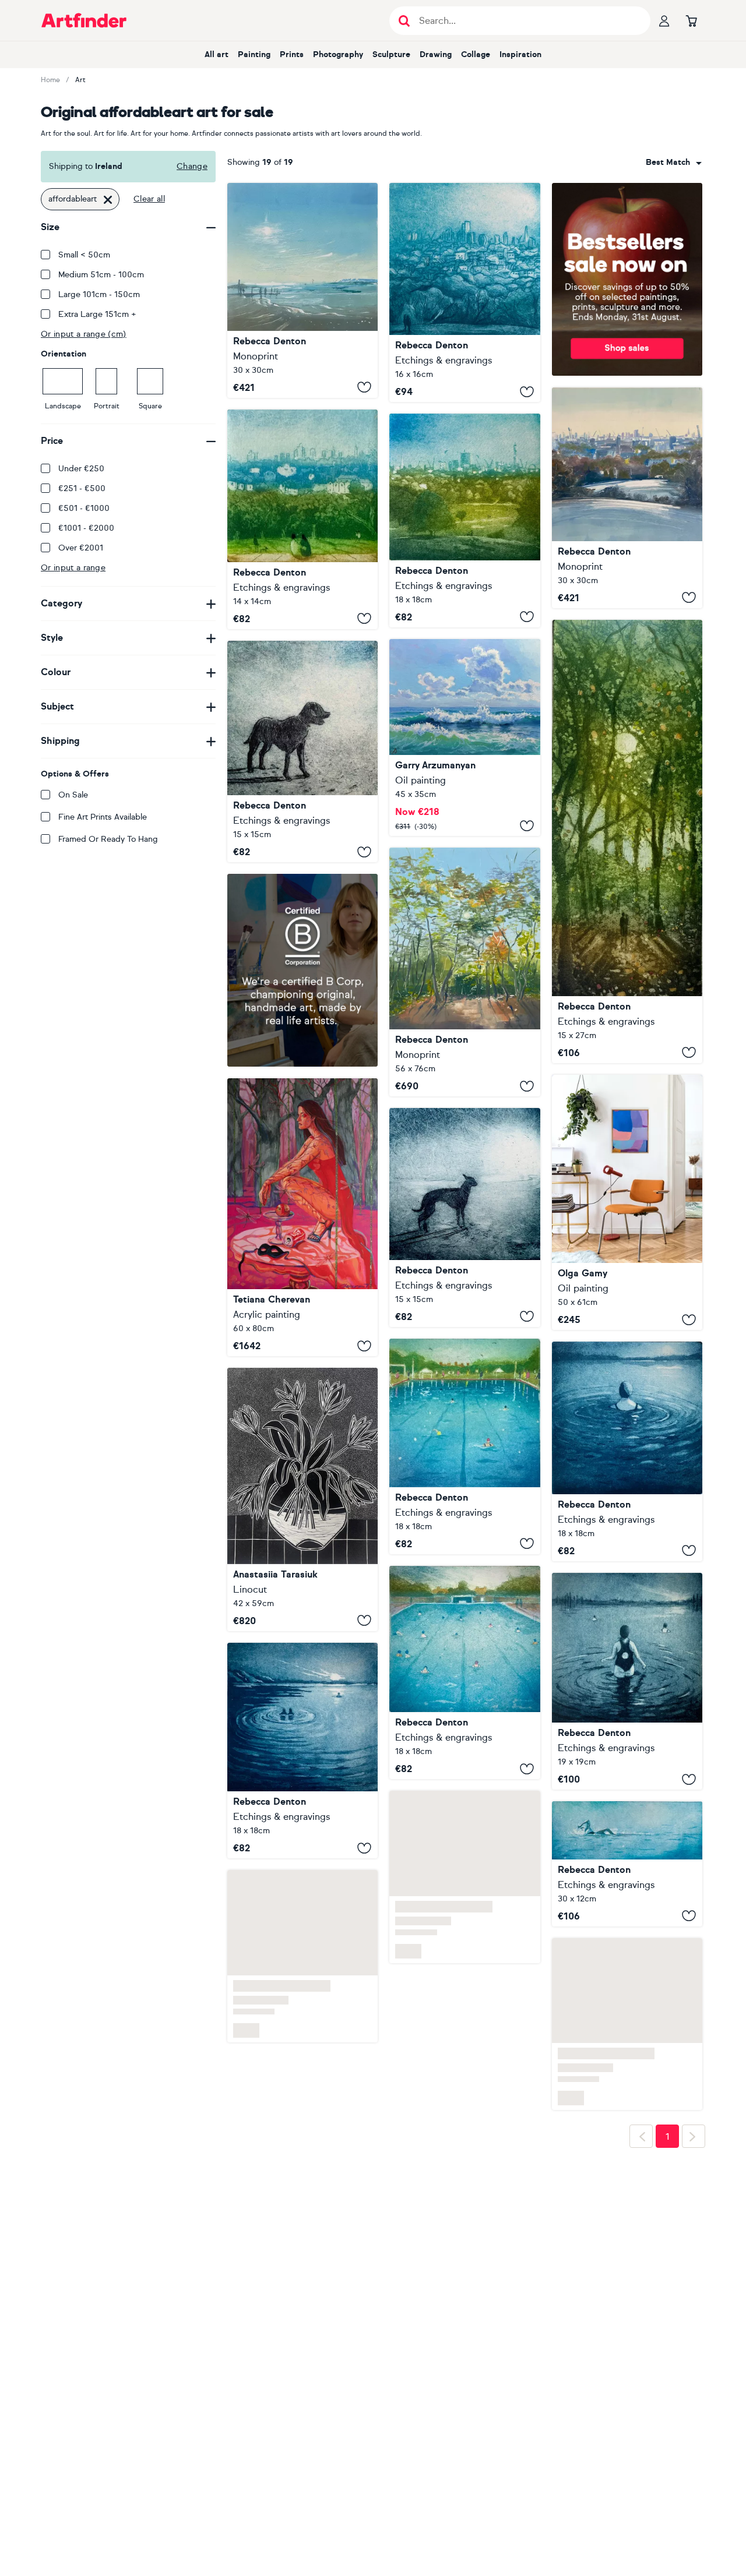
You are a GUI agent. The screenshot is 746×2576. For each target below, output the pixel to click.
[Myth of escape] (302, 1217)
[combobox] (674, 163)
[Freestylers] (627, 1864)
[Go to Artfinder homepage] (84, 20)
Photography (338, 54)
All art (217, 54)
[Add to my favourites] (364, 387)
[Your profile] (664, 20)
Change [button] (192, 166)
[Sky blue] (627, 1203)
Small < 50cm (84, 255)
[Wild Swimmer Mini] (627, 1451)
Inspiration (520, 54)
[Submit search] (404, 21)
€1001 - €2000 (86, 528)
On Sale (73, 795)
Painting (254, 54)
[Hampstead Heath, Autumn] (465, 972)
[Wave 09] (465, 738)
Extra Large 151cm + (97, 314)
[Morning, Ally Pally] (302, 519)
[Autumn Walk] (627, 841)
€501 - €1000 (84, 508)
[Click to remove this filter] (108, 199)
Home (50, 80)
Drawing (436, 54)
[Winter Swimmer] (627, 1682)
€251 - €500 (82, 488)
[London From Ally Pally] (465, 292)
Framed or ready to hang (108, 839)
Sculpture (391, 54)
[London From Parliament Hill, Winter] (627, 498)
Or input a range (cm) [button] (84, 334)
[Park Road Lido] (465, 1446)
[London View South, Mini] (465, 520)
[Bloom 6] (302, 1499)
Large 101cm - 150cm (99, 294)
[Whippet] (465, 1217)
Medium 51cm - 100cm (101, 275)
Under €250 (81, 469)
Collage (476, 54)
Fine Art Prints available (103, 817)
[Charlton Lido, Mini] (465, 1908)
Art (80, 80)
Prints (292, 54)
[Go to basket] (691, 20)
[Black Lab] (302, 752)
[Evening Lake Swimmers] (302, 1751)
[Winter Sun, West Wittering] (302, 290)
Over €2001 (81, 548)
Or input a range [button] (73, 568)
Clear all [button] (149, 199)
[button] (674, 163)
